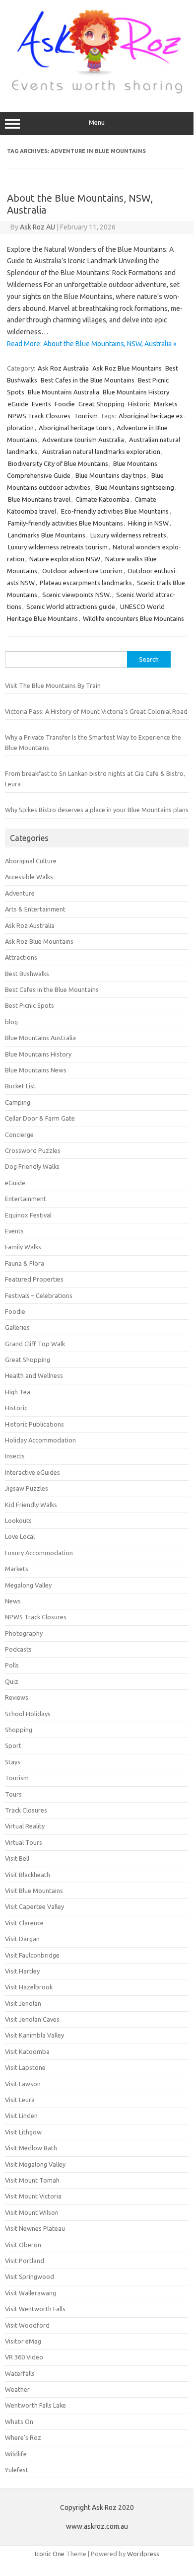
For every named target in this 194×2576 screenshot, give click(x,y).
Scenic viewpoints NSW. (77, 595)
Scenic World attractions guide (71, 606)
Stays (13, 1762)
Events (41, 404)
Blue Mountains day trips (111, 475)
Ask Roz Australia (63, 368)
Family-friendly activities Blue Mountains (65, 523)
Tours (13, 1794)
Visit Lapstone (25, 2067)
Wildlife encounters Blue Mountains (133, 618)
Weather (17, 2389)
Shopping (19, 1730)
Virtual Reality (25, 1826)
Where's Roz (23, 2437)
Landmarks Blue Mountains (47, 535)
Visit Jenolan (23, 2003)
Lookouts (18, 1520)
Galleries (17, 1327)
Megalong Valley (28, 1585)
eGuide (18, 404)
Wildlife (16, 2454)
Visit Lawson (23, 2084)
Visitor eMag (23, 2341)
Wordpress (143, 2554)
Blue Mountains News (36, 1070)
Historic (139, 404)
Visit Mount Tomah (32, 2180)
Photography (24, 1633)
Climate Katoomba (102, 499)
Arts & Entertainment (35, 909)
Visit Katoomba (27, 2051)
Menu (97, 122)
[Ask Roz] (97, 91)
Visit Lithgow (23, 2132)
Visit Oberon (23, 2245)
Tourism (86, 416)
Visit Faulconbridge (32, 1955)
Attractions (21, 957)
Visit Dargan (22, 1939)
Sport (13, 1745)
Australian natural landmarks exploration (101, 452)
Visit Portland (25, 2261)
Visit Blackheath (28, 1875)
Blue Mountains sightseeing (135, 487)
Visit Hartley (22, 1971)
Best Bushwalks (27, 974)
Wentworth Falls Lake (35, 2405)
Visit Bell (17, 1858)
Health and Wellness (34, 1375)
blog (11, 1022)
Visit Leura (20, 2100)
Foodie (65, 404)
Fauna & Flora (25, 1263)
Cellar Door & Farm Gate (40, 1118)
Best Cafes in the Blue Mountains (88, 380)
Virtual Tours (24, 1842)
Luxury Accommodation (39, 1553)
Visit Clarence (24, 1923)
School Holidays (28, 1714)
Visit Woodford (27, 2325)
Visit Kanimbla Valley (34, 2035)
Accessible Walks (29, 877)
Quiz (12, 1681)
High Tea (18, 1392)
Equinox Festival (28, 1215)
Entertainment (26, 1199)
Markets (166, 404)
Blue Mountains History (136, 392)
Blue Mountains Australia (64, 392)
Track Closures (26, 1810)
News (13, 1601)
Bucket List (20, 1086)
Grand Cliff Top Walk (35, 1344)
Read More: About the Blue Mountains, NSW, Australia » (92, 344)
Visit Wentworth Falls (35, 2309)
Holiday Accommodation (40, 1440)
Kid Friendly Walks (31, 1505)
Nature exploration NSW (65, 559)
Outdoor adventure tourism (82, 571)
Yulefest (17, 2470)
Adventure (20, 893)
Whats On (19, 2422)
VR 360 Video (24, 2357)
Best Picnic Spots (30, 1005)
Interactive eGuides (32, 1472)
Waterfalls (20, 2373)
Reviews (17, 1697)
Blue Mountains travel (39, 499)
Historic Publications (34, 1424)
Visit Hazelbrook (29, 1987)
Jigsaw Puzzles (27, 1488)
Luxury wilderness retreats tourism (58, 547)
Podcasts (18, 1649)
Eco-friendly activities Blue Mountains (115, 511)
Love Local (20, 1536)
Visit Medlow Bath (31, 2148)
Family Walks (23, 1247)
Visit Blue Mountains (34, 1891)
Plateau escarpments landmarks (86, 583)
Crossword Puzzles (33, 1150)
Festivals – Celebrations (39, 1295)
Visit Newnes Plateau (35, 2228)
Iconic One (50, 2554)
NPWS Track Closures (39, 416)
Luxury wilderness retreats (128, 535)
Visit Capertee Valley (34, 1906)
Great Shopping (101, 404)
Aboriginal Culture (31, 861)
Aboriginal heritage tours (75, 428)
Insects (15, 1456)
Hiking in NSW (148, 523)
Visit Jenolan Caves (32, 2019)
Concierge (19, 1135)
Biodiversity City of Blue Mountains (58, 463)
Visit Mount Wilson (32, 2212)
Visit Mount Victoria (33, 2196)
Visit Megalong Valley (35, 2164)
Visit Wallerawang (31, 2293)
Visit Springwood (30, 2276)
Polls (12, 1665)
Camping (18, 1102)
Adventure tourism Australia (83, 440)
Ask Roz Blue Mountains (127, 368)
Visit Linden (21, 2116)
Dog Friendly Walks (32, 1166)
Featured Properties (34, 1279)
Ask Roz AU (37, 227)
